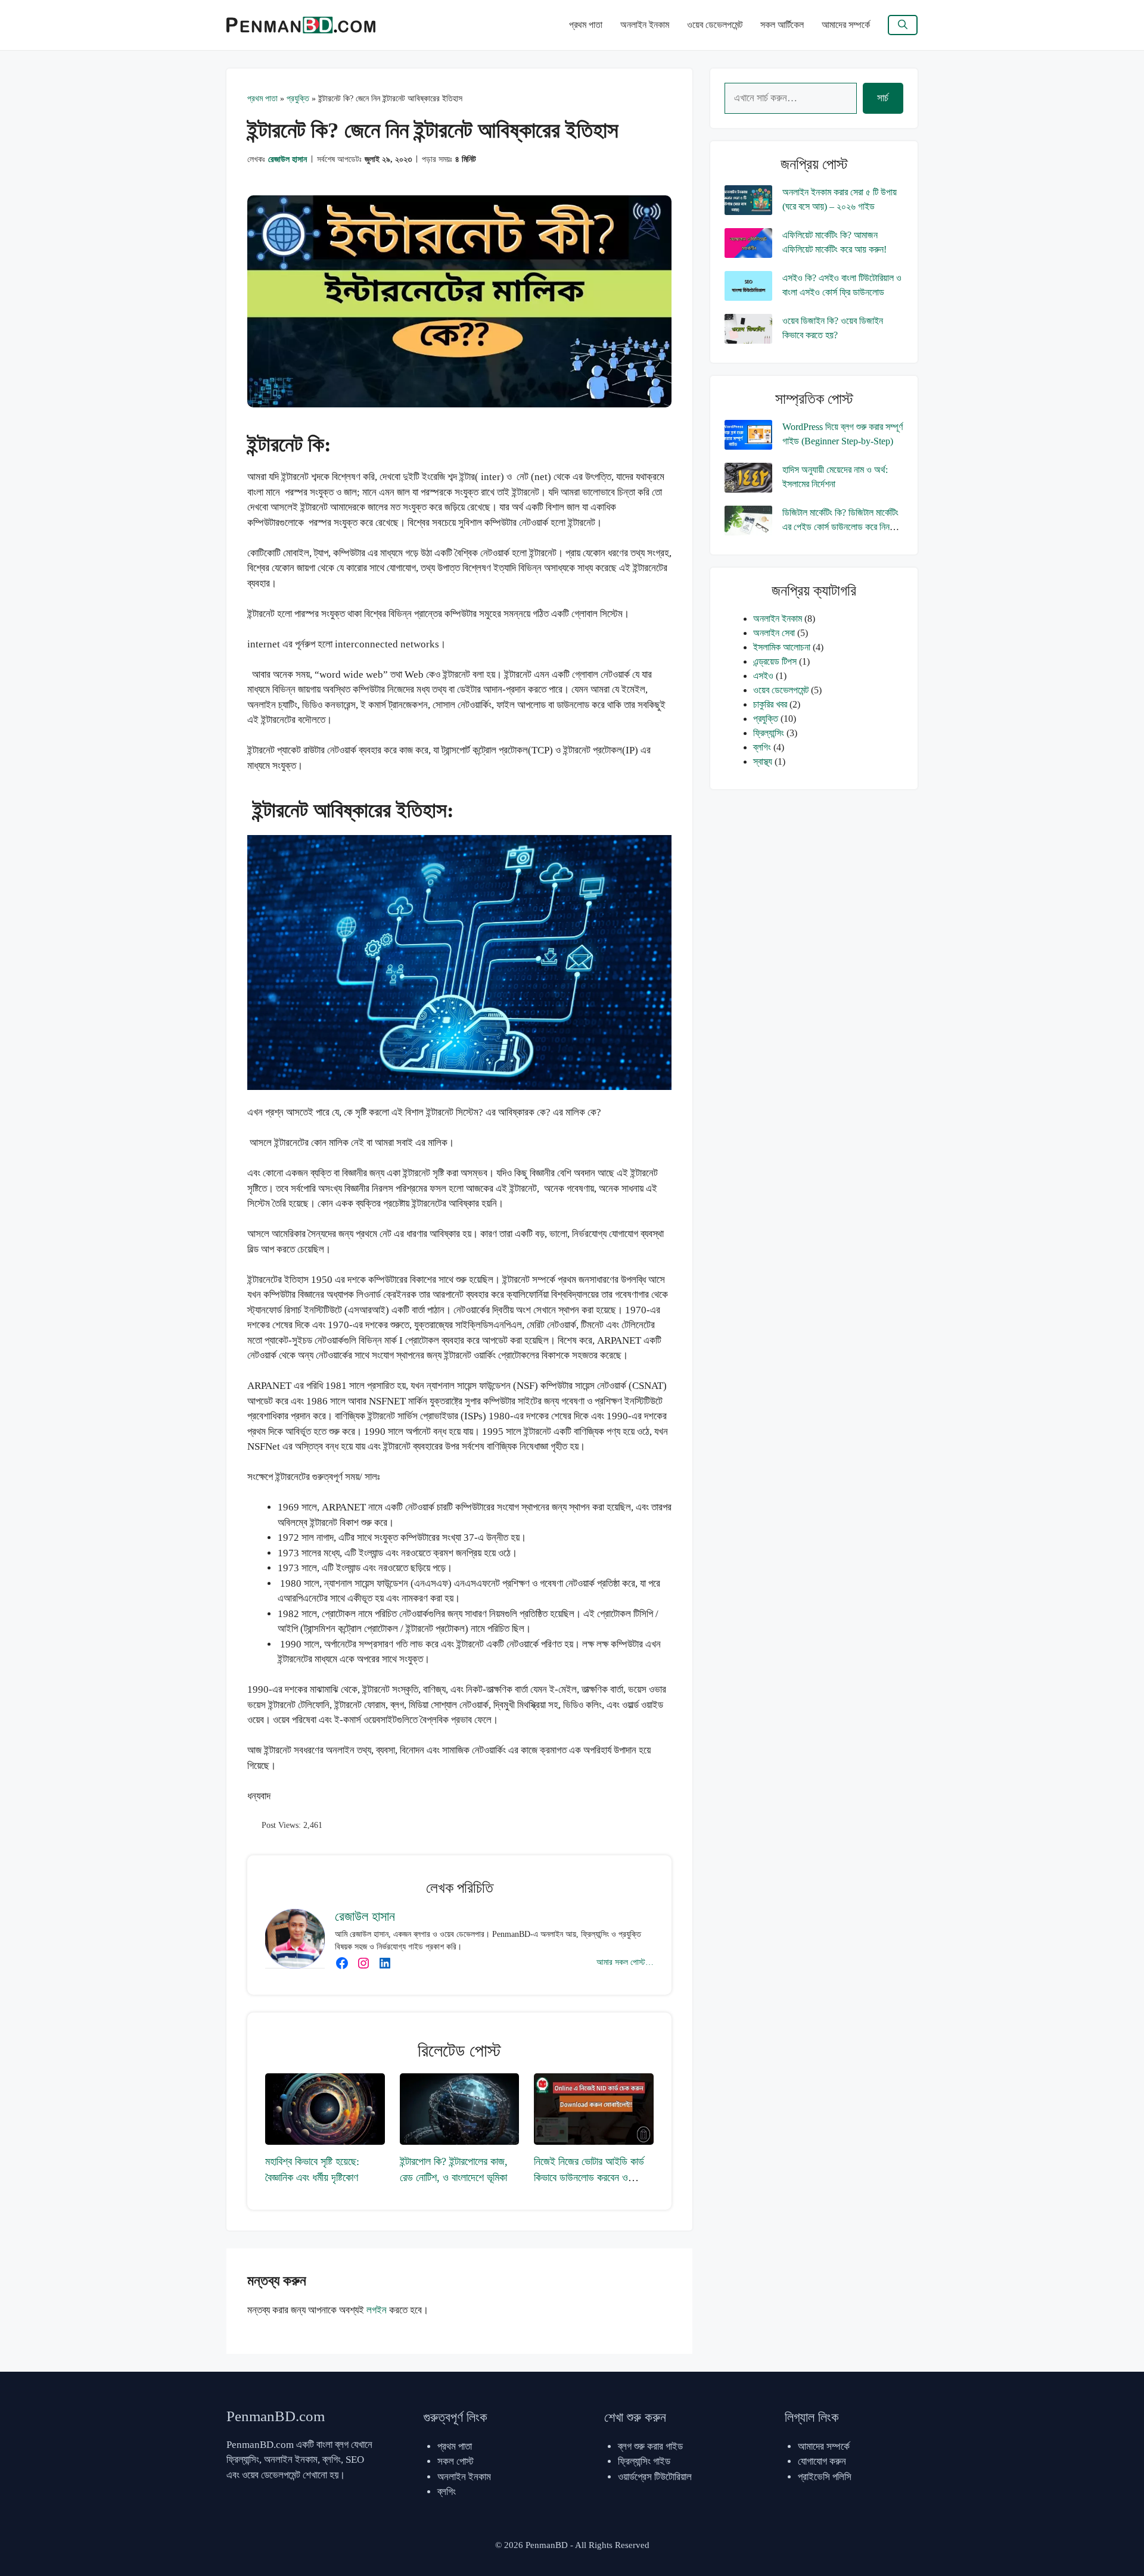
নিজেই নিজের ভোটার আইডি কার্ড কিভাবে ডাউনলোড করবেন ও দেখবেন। (589, 2178)
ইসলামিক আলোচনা (782, 647)
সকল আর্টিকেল (782, 25)
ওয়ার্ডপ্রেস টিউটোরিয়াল (655, 2477)
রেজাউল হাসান (287, 159)
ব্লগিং (762, 747)
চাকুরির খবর (770, 704)
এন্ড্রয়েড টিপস (775, 661)
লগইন (377, 2310)
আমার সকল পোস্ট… (625, 1962)
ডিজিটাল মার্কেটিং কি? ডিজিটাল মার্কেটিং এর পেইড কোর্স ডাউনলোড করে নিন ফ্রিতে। (840, 527)
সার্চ (883, 98)
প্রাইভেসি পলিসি (825, 2477)
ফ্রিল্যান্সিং (769, 733)
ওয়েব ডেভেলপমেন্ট (715, 25)
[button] (903, 25)
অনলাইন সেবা (774, 633)
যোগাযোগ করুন (822, 2461)
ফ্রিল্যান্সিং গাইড (644, 2461)
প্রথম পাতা (586, 25)
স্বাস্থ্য (763, 761)
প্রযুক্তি (298, 99)
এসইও (763, 676)
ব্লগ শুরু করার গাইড (650, 2446)
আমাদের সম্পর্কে (846, 25)
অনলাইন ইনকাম (645, 25)
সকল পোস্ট (456, 2461)
